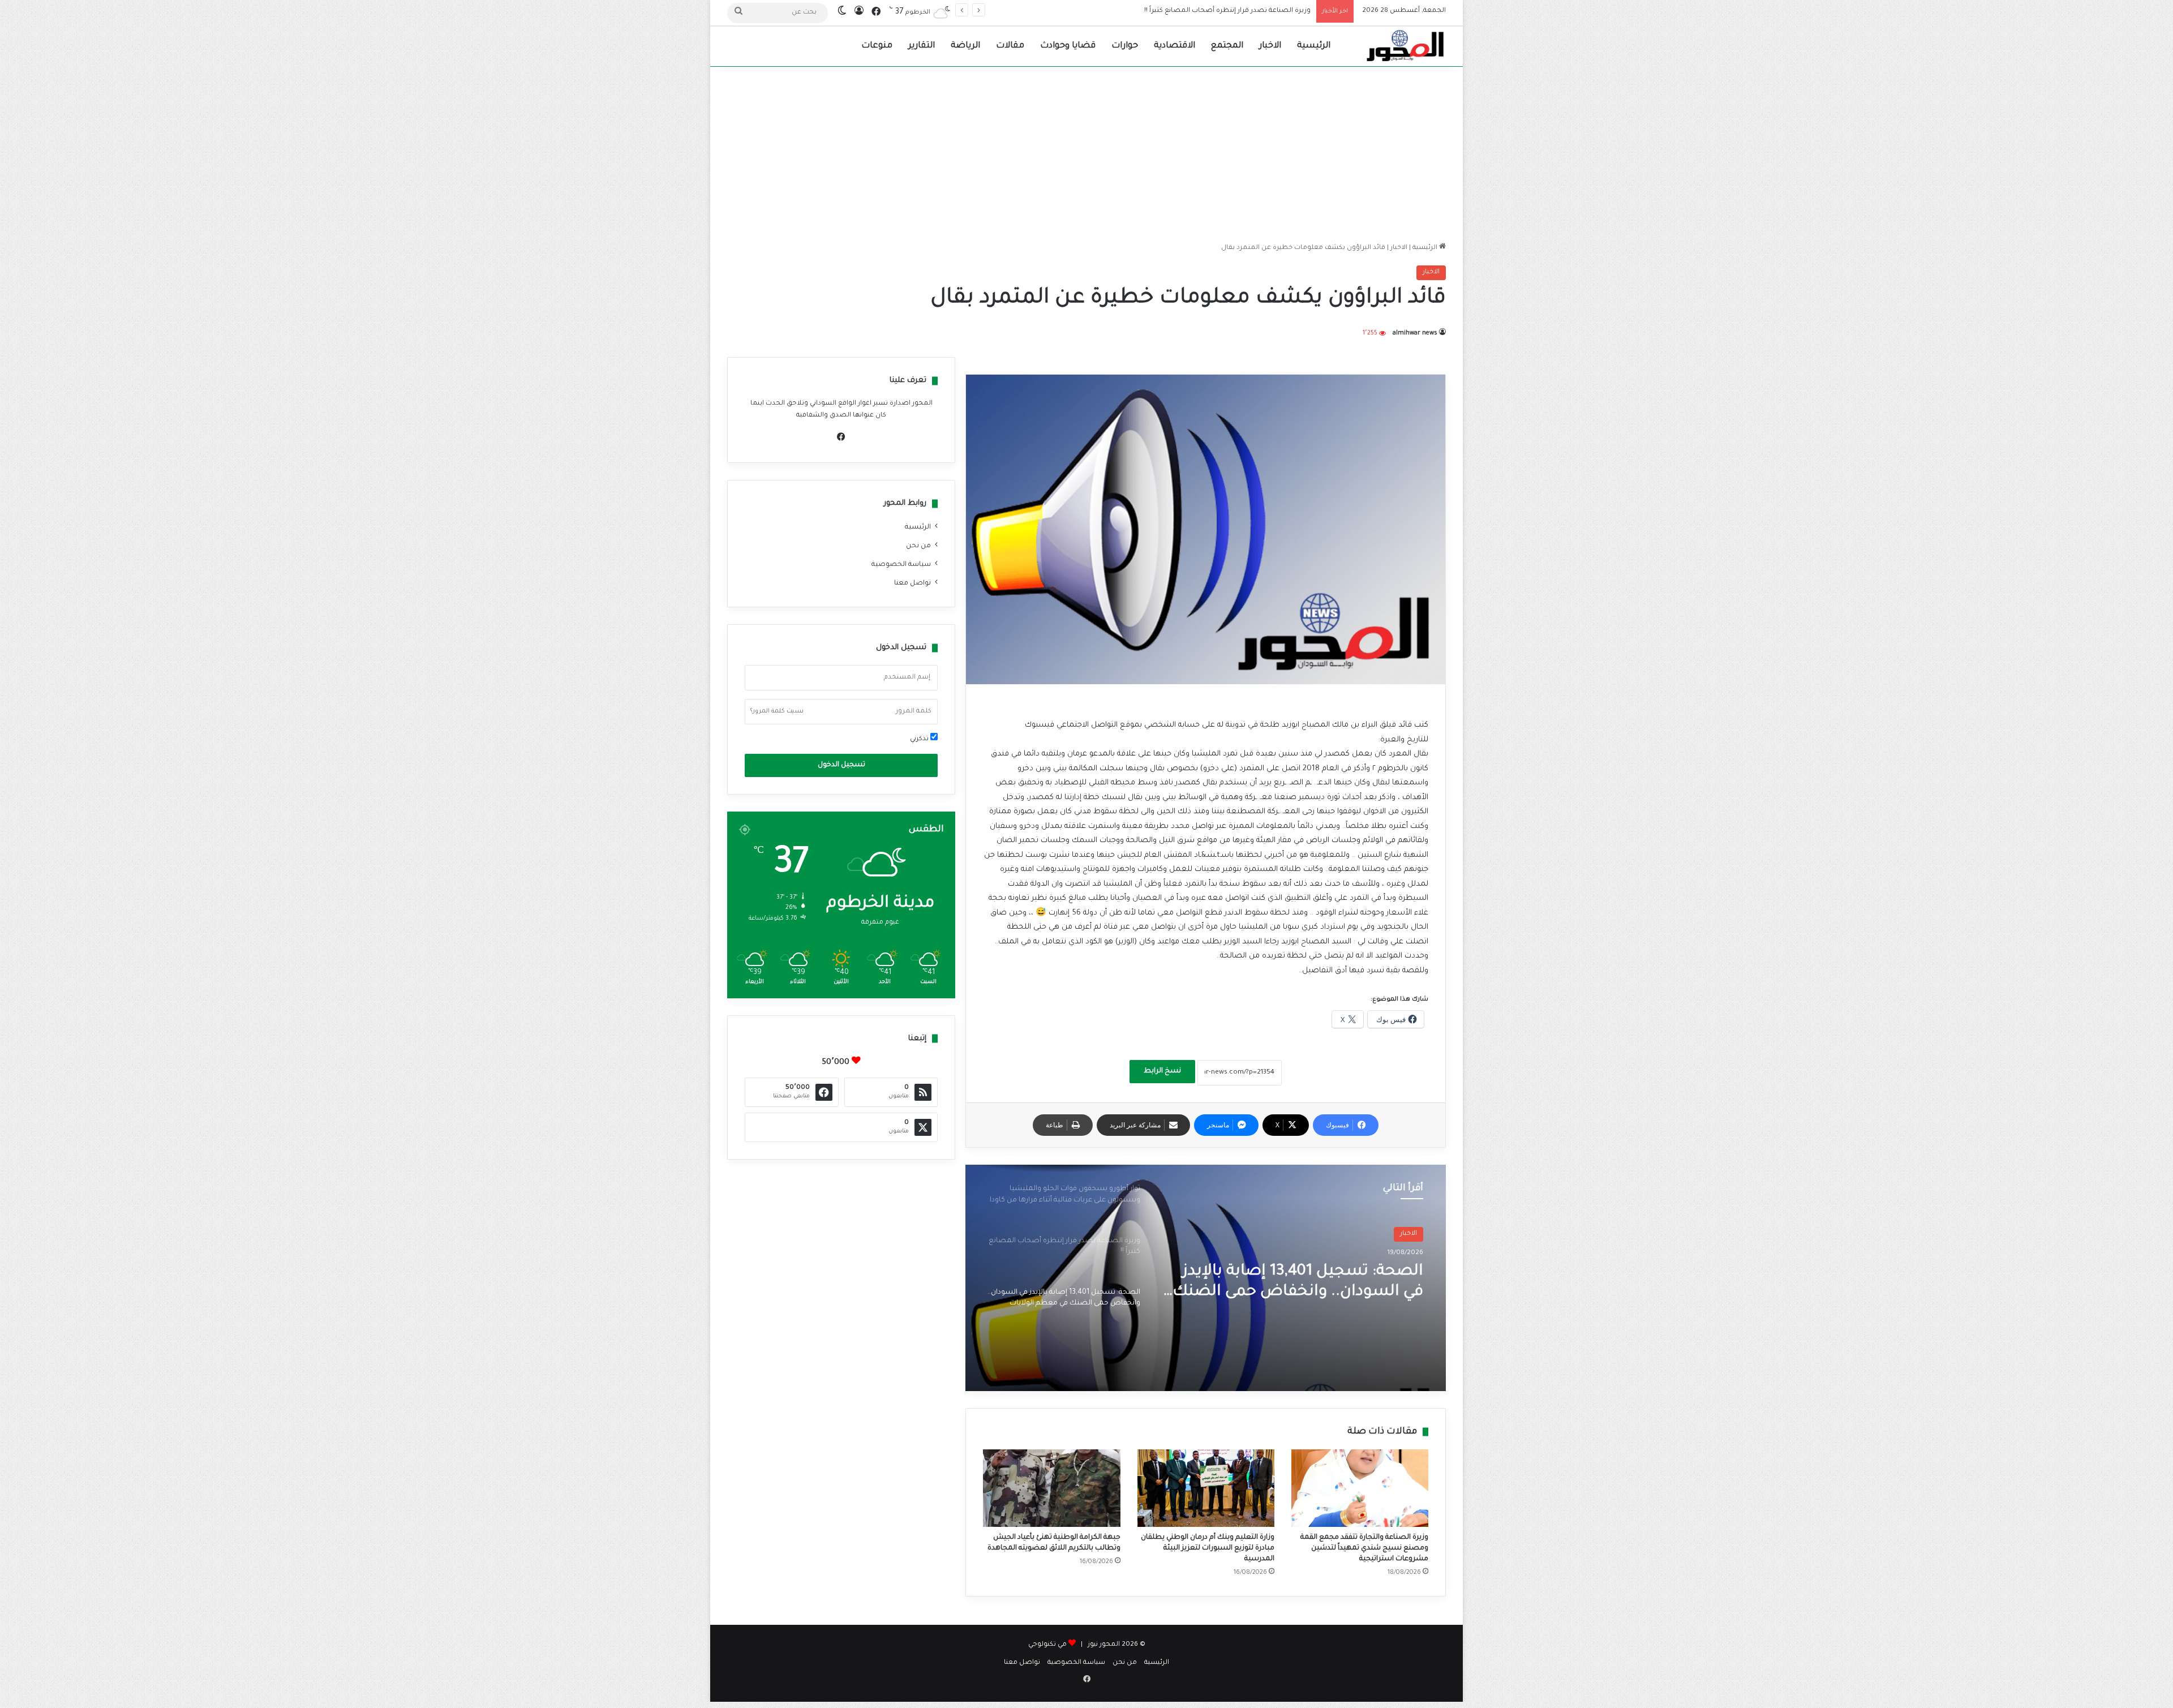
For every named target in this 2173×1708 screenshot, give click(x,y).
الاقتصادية (1174, 46)
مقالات (1010, 46)
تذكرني (920, 739)
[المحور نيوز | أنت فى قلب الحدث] (1406, 46)
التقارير (922, 46)
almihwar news (1415, 333)
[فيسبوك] (841, 437)
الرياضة (965, 46)
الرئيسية (1314, 46)
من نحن (918, 546)
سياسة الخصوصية (901, 565)
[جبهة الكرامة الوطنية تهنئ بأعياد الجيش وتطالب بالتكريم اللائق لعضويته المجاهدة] (1051, 1488)
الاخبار (1270, 46)
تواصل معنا (912, 583)
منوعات (877, 46)
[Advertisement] (1086, 152)
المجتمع (1227, 46)
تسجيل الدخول (841, 765)
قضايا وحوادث (1068, 46)
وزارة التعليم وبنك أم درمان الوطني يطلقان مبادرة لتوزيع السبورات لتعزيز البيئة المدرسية (1208, 1548)
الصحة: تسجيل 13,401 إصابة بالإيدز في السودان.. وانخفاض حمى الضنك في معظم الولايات (1175, 11)
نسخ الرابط (1162, 1071)
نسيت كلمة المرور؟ (777, 711)
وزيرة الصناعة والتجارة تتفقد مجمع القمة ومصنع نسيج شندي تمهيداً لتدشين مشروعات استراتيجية (1364, 1548)
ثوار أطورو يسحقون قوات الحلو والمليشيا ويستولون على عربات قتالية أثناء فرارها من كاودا (1311, 1283)
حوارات (1125, 46)
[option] (1206, 1278)
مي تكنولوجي (1047, 1645)
